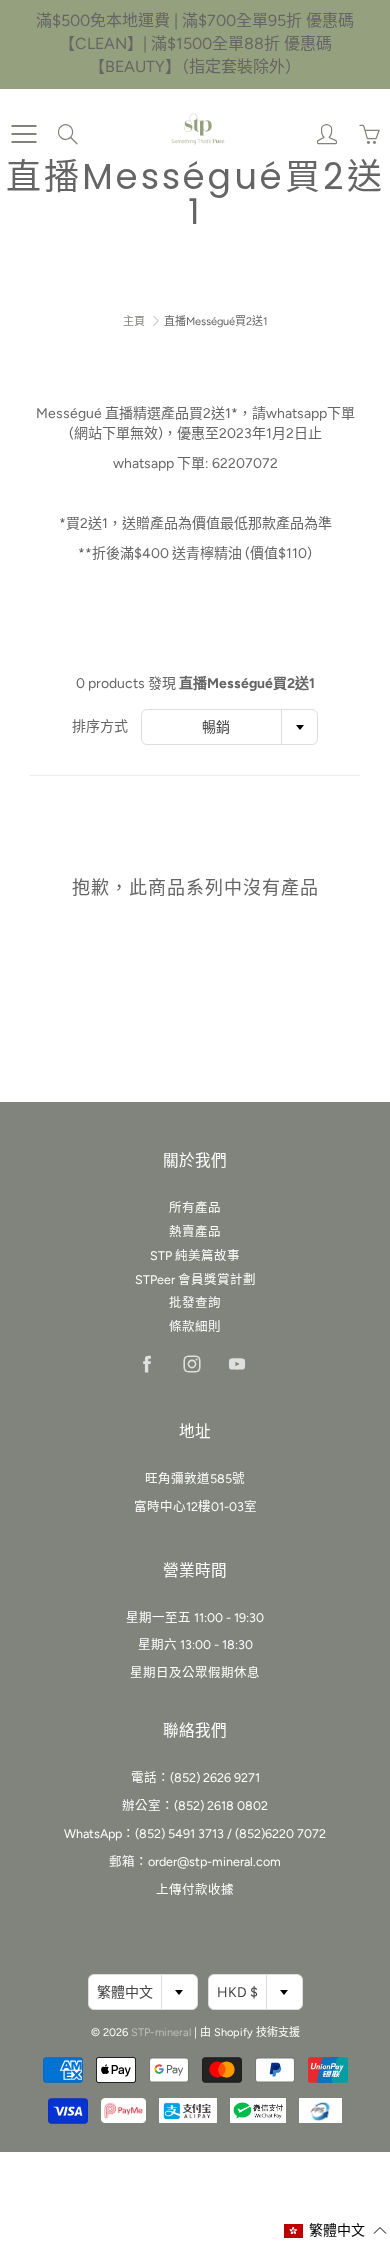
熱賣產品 (195, 1231)
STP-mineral (161, 2032)
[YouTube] (236, 1363)
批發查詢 (195, 1302)
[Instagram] (191, 1363)
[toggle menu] (23, 134)
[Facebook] (146, 1363)
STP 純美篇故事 (195, 1255)
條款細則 (195, 1326)
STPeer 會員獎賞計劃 (195, 1279)
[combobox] (229, 727)
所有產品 (195, 1207)
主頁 (134, 321)
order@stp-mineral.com (214, 1861)
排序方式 (100, 726)
